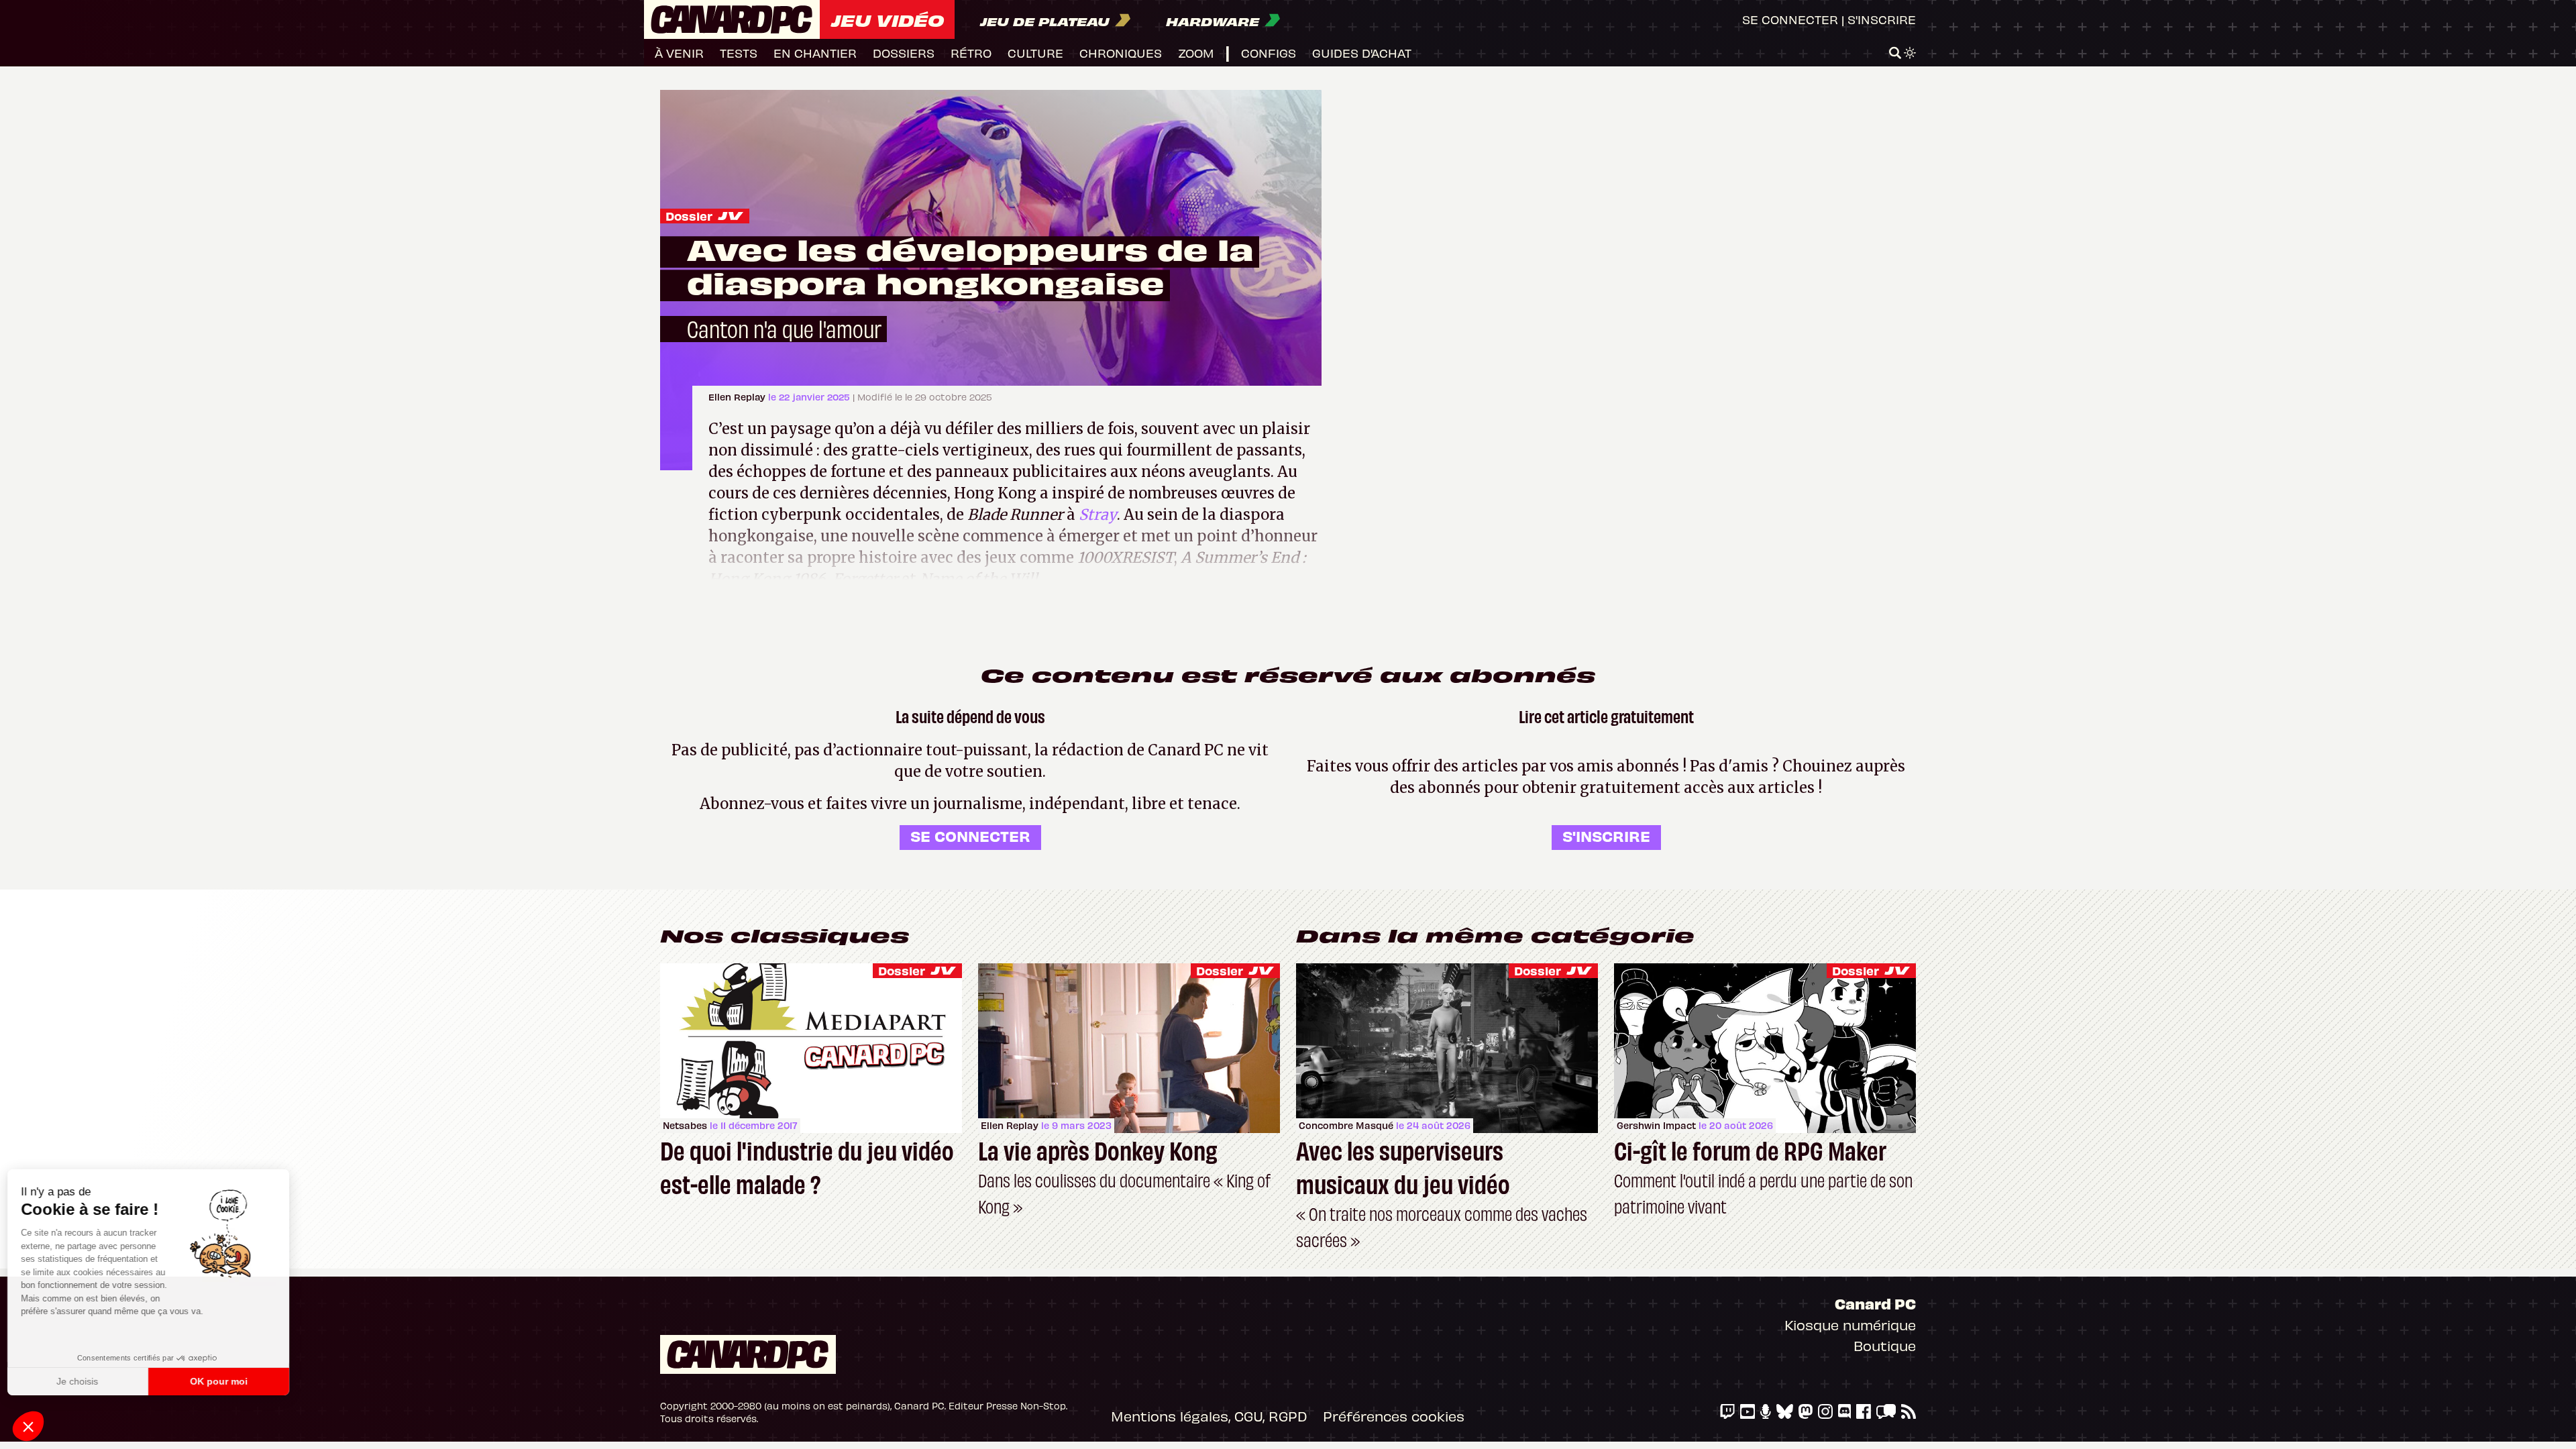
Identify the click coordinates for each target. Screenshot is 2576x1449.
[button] (28, 1426)
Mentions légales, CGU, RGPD (1209, 1416)
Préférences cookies (1394, 1416)
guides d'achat (1362, 53)
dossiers (904, 53)
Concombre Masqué (1346, 1125)
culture (1035, 53)
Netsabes (685, 1125)
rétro (971, 53)
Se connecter (1790, 19)
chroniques (1121, 53)
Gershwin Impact (1656, 1125)
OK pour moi (225, 1381)
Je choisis (84, 1381)
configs (1269, 53)
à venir (679, 53)
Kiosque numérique (1850, 1325)
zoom (1196, 53)
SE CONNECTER (970, 836)
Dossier (689, 216)
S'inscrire (1882, 19)
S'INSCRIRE (1606, 836)
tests (739, 53)
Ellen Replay (738, 397)
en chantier (815, 53)
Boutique (1885, 1345)
